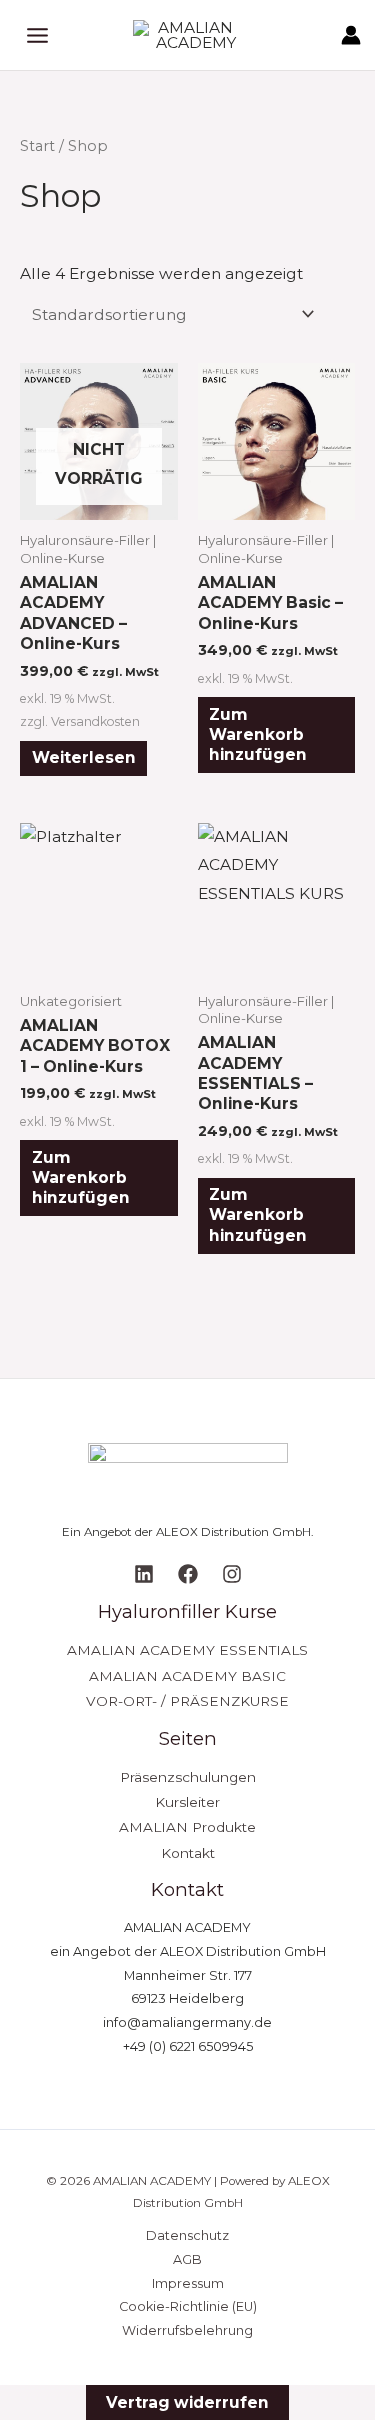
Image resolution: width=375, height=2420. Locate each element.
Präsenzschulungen (188, 1777)
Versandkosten (95, 721)
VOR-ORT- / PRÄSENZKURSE (187, 1701)
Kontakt (188, 1853)
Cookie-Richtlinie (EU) (188, 2306)
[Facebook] (188, 1574)
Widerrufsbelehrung (187, 2330)
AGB (187, 2259)
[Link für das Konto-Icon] (351, 35)
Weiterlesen (84, 757)
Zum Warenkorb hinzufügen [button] (258, 734)
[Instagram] (232, 1574)
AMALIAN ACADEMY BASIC (187, 1676)
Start (37, 146)
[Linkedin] (144, 1574)
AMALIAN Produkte (187, 1827)
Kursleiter (187, 1802)
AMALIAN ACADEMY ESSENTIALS (187, 1650)
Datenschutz (187, 2235)
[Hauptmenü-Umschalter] (37, 35)
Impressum (188, 2283)
